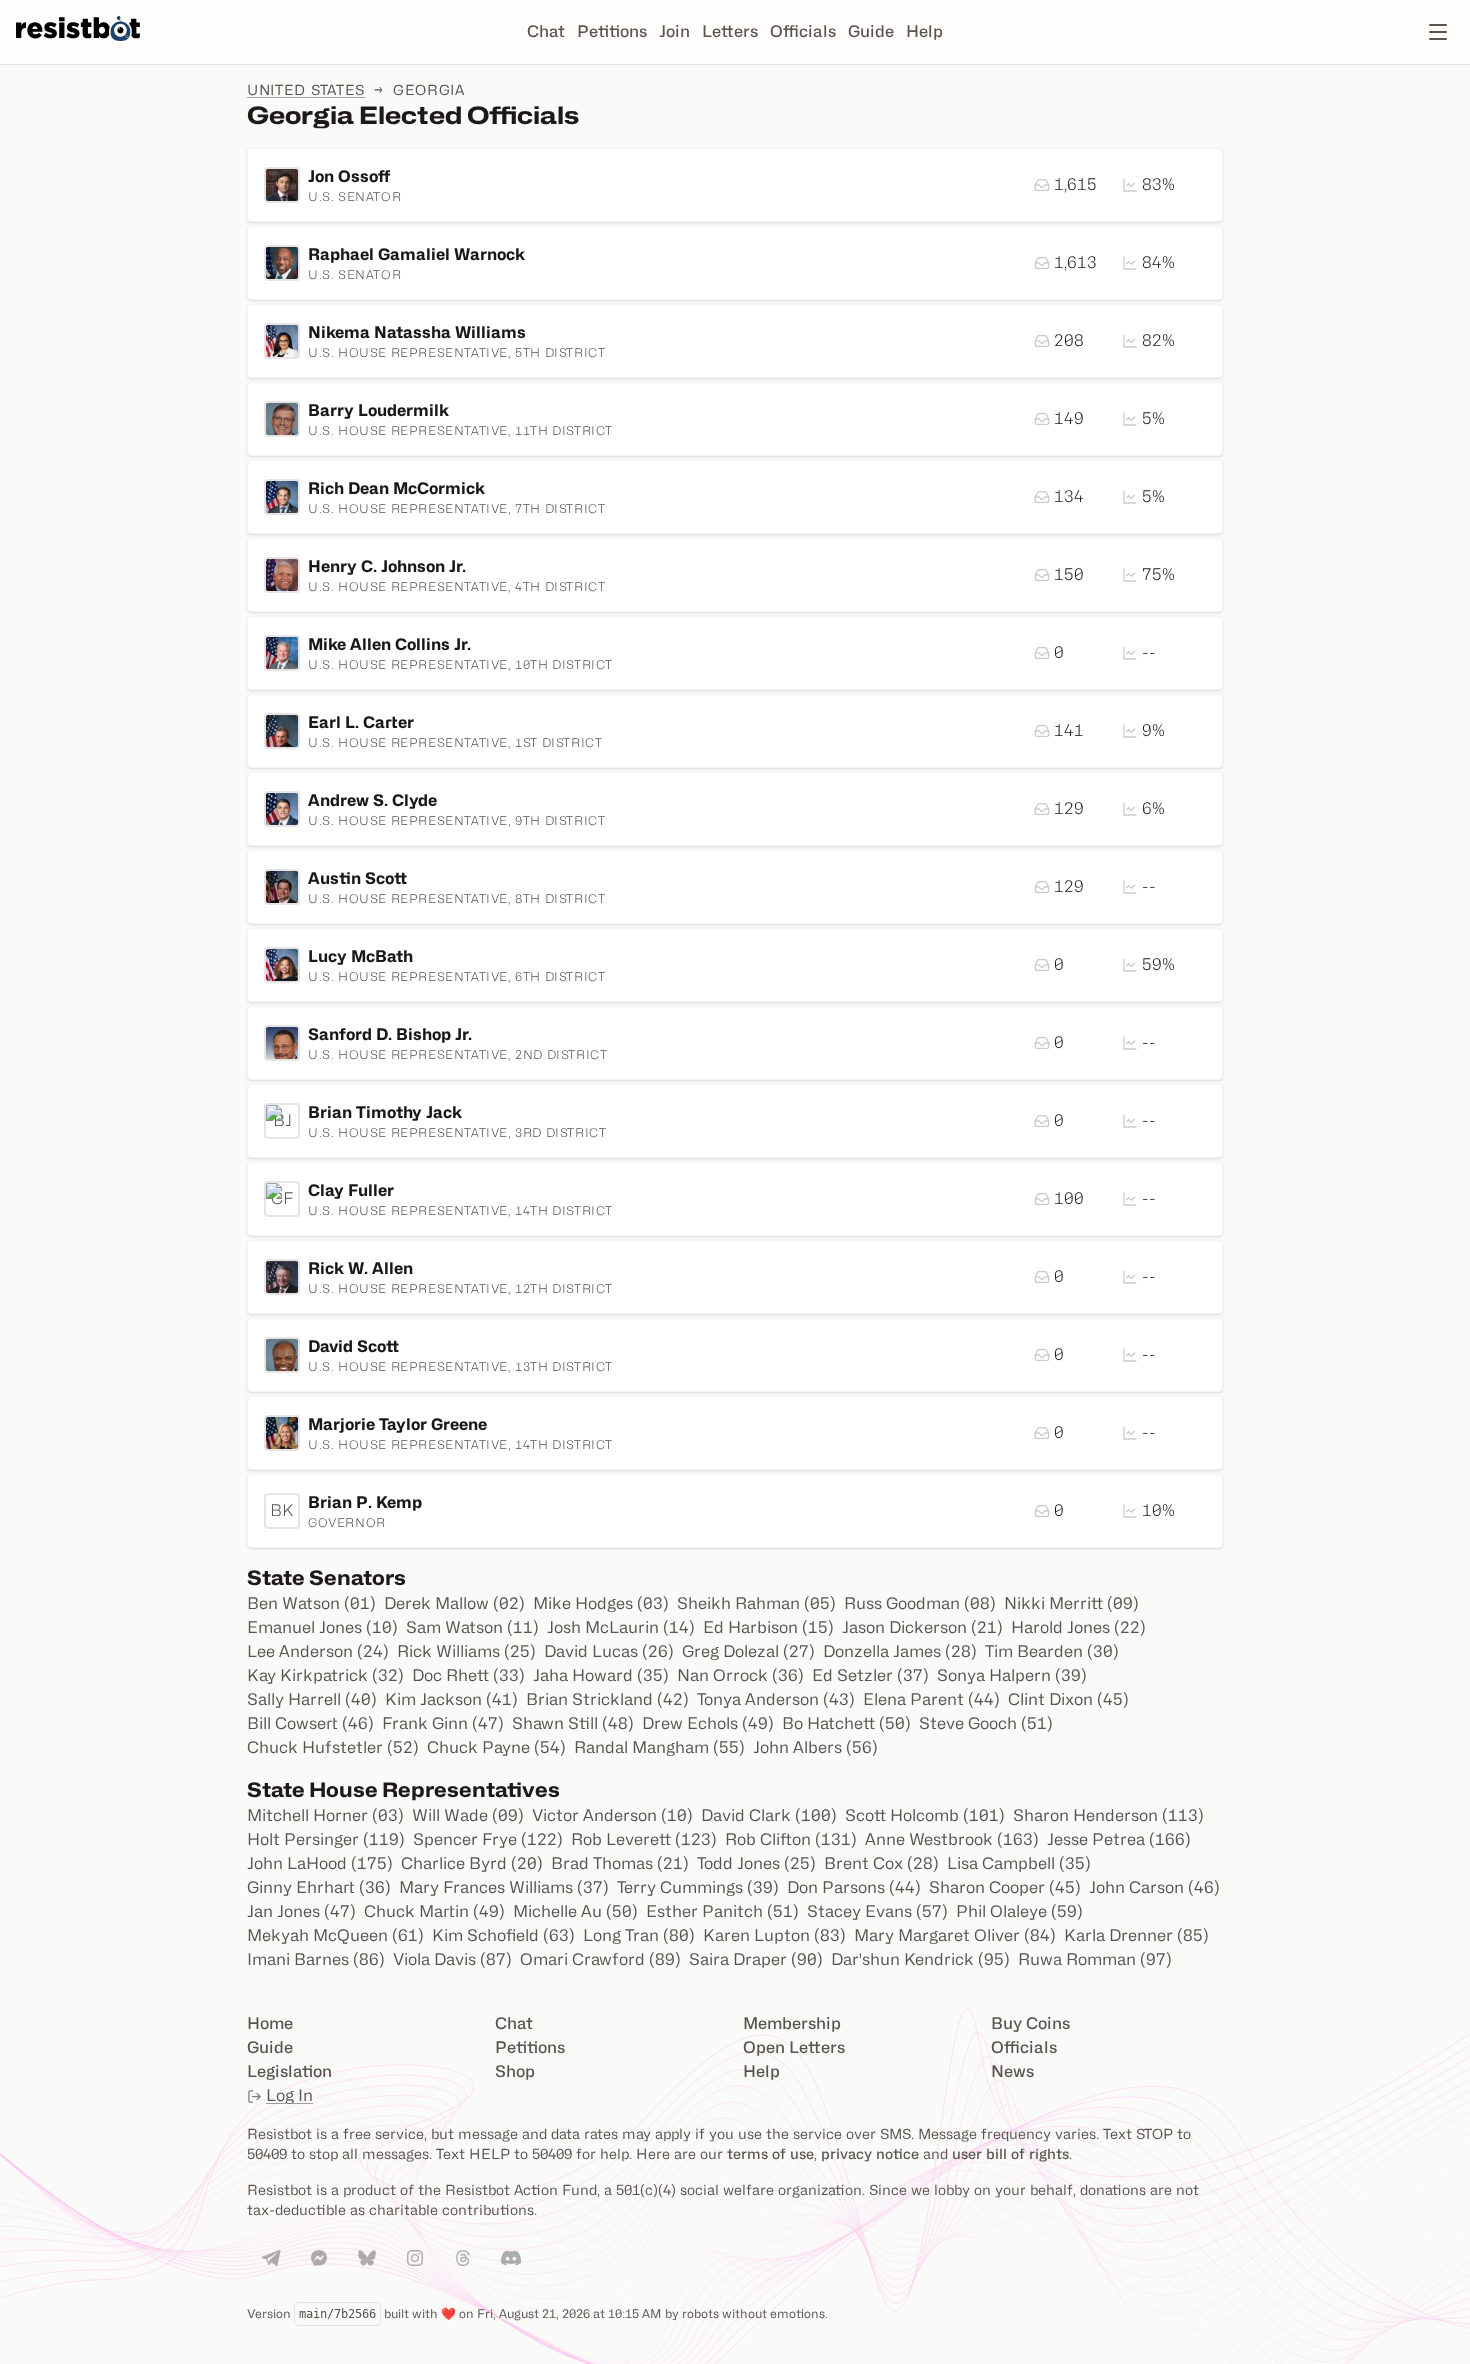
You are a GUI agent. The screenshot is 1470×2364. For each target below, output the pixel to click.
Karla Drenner (1136, 1935)
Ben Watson (311, 1603)
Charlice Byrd (472, 1863)
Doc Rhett (468, 1675)
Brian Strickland (607, 1699)
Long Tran (639, 1935)
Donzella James (900, 1651)
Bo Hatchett (846, 1723)
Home (270, 2023)
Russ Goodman (920, 1603)
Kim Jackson (451, 1699)
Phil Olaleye (1019, 1911)
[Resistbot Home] (78, 48)
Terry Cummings (698, 1887)
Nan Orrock (740, 1675)
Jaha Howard (601, 1675)
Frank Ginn (443, 1723)
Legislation (289, 2071)
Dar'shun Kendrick (920, 1959)
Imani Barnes (316, 1959)
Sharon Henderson (1108, 1815)
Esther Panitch (722, 1911)
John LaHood (320, 1863)
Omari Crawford (600, 1959)
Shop (515, 2071)
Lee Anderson (318, 1651)
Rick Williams (466, 1651)
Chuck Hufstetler (333, 1747)
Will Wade (468, 1815)
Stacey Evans (877, 1911)
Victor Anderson (612, 1815)
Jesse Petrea (1119, 1839)
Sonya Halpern (1012, 1675)
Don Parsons (854, 1887)
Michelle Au (575, 1911)
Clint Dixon (1068, 1699)
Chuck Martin (434, 1911)
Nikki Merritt (1071, 1603)
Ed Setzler (870, 1675)
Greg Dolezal (748, 1651)
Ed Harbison (768, 1627)
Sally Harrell (312, 1699)
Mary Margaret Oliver (955, 1935)
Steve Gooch (986, 1723)
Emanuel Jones (322, 1627)
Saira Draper (756, 1959)
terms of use (770, 2153)
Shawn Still (573, 1723)
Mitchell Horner (325, 1815)
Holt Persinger (326, 1839)
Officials (803, 31)
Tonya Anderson (776, 1699)
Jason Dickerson (922, 1627)
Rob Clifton (791, 1839)
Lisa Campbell (1019, 1863)
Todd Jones (756, 1863)
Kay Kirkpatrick (325, 1675)
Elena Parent (931, 1699)
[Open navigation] (1438, 32)
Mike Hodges (601, 1603)
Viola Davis (452, 1959)
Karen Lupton (774, 1935)
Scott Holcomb (925, 1815)
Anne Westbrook (952, 1839)
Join (674, 31)
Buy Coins (1030, 2023)
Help (924, 31)
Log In (289, 2095)
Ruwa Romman (1095, 1959)
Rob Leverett (644, 1839)
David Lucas (609, 1651)
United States (306, 89)
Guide (871, 31)
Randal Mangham (659, 1747)
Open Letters (794, 2047)
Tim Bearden (1052, 1651)
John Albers (815, 1747)
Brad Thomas (620, 1863)
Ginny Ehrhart (319, 1887)
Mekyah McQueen (335, 1935)
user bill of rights (1010, 2153)
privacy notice (870, 2153)
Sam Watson (472, 1627)
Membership (792, 2023)
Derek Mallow (454, 1603)
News (1012, 2071)
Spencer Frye (488, 1839)
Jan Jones (301, 1911)
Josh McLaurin (621, 1627)
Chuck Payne (496, 1747)
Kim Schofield (503, 1935)
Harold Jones (1078, 1627)
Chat (546, 31)
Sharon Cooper (1005, 1887)
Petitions (612, 31)
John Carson (1154, 1887)
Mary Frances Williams (504, 1887)
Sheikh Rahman (756, 1603)
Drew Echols (708, 1723)
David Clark (769, 1815)
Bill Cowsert (310, 1723)
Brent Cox (881, 1863)
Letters (730, 31)
